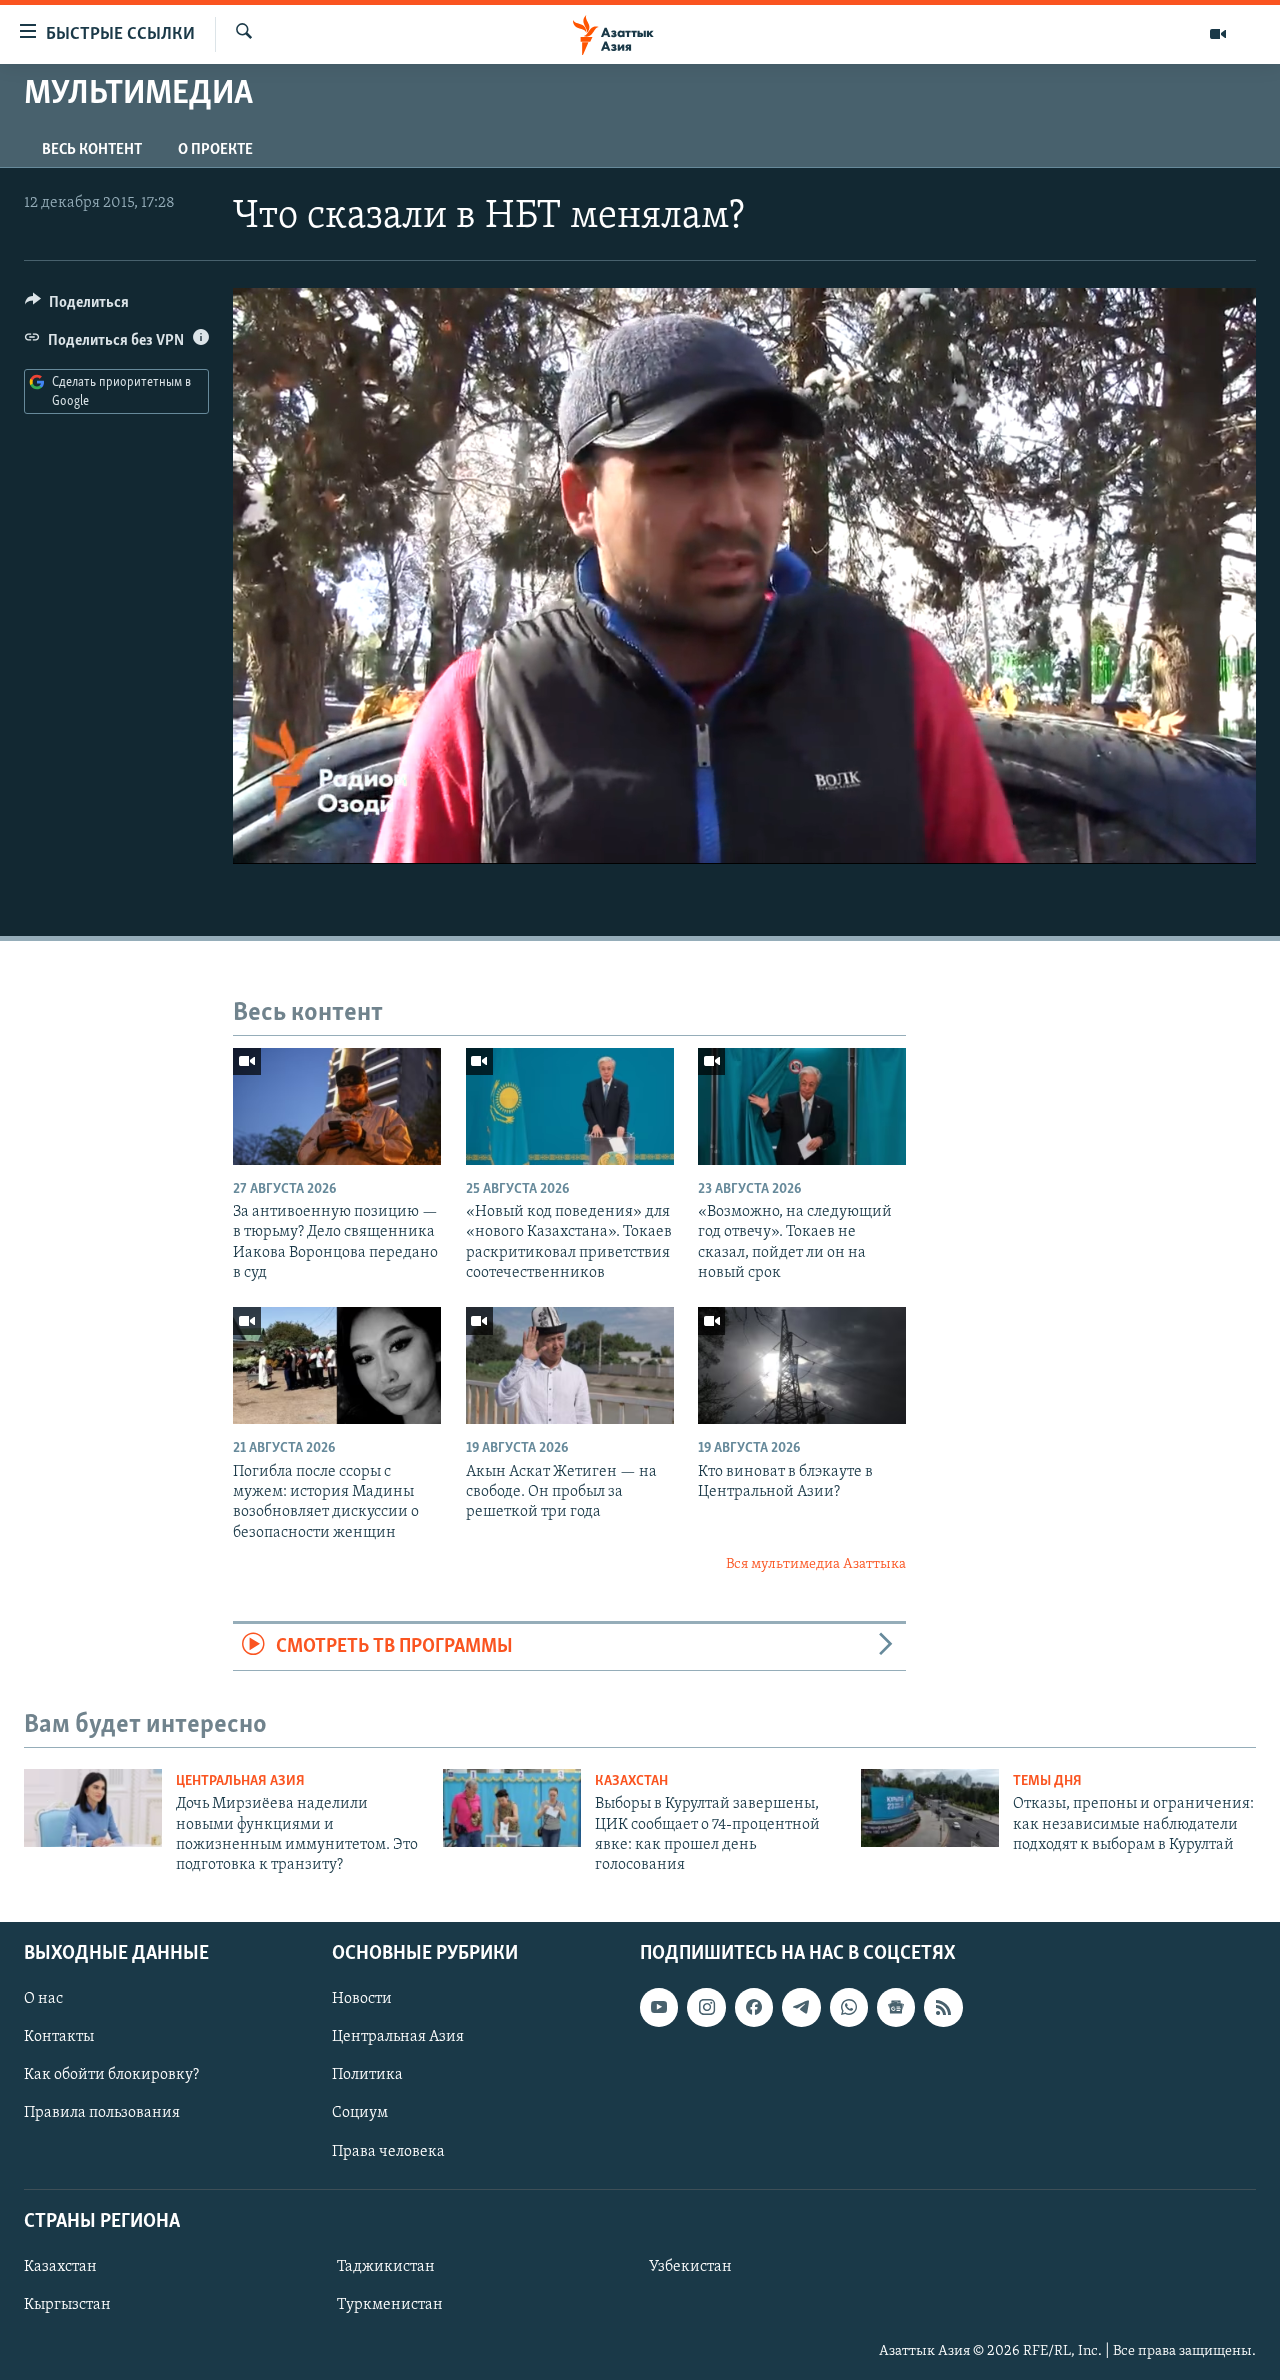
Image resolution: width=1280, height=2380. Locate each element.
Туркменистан (390, 2305)
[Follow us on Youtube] (659, 2007)
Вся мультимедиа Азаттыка (816, 1564)
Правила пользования (102, 2113)
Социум (360, 2113)
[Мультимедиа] (1218, 34)
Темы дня (1047, 1781)
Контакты (59, 2037)
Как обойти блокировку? (111, 2075)
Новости (362, 1999)
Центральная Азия (240, 1781)
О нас (43, 1999)
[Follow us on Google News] (896, 2007)
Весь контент (92, 150)
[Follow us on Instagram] (706, 2007)
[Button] (77, 307)
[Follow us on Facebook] (754, 2007)
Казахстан (631, 1781)
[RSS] (943, 2007)
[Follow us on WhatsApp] (849, 2007)
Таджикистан (386, 2267)
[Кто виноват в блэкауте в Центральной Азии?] (802, 1365)
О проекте (215, 150)
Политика (367, 2075)
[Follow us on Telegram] (801, 2007)
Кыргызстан (67, 2305)
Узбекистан (690, 2267)
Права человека (388, 2151)
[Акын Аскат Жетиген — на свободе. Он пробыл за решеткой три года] (570, 1365)
